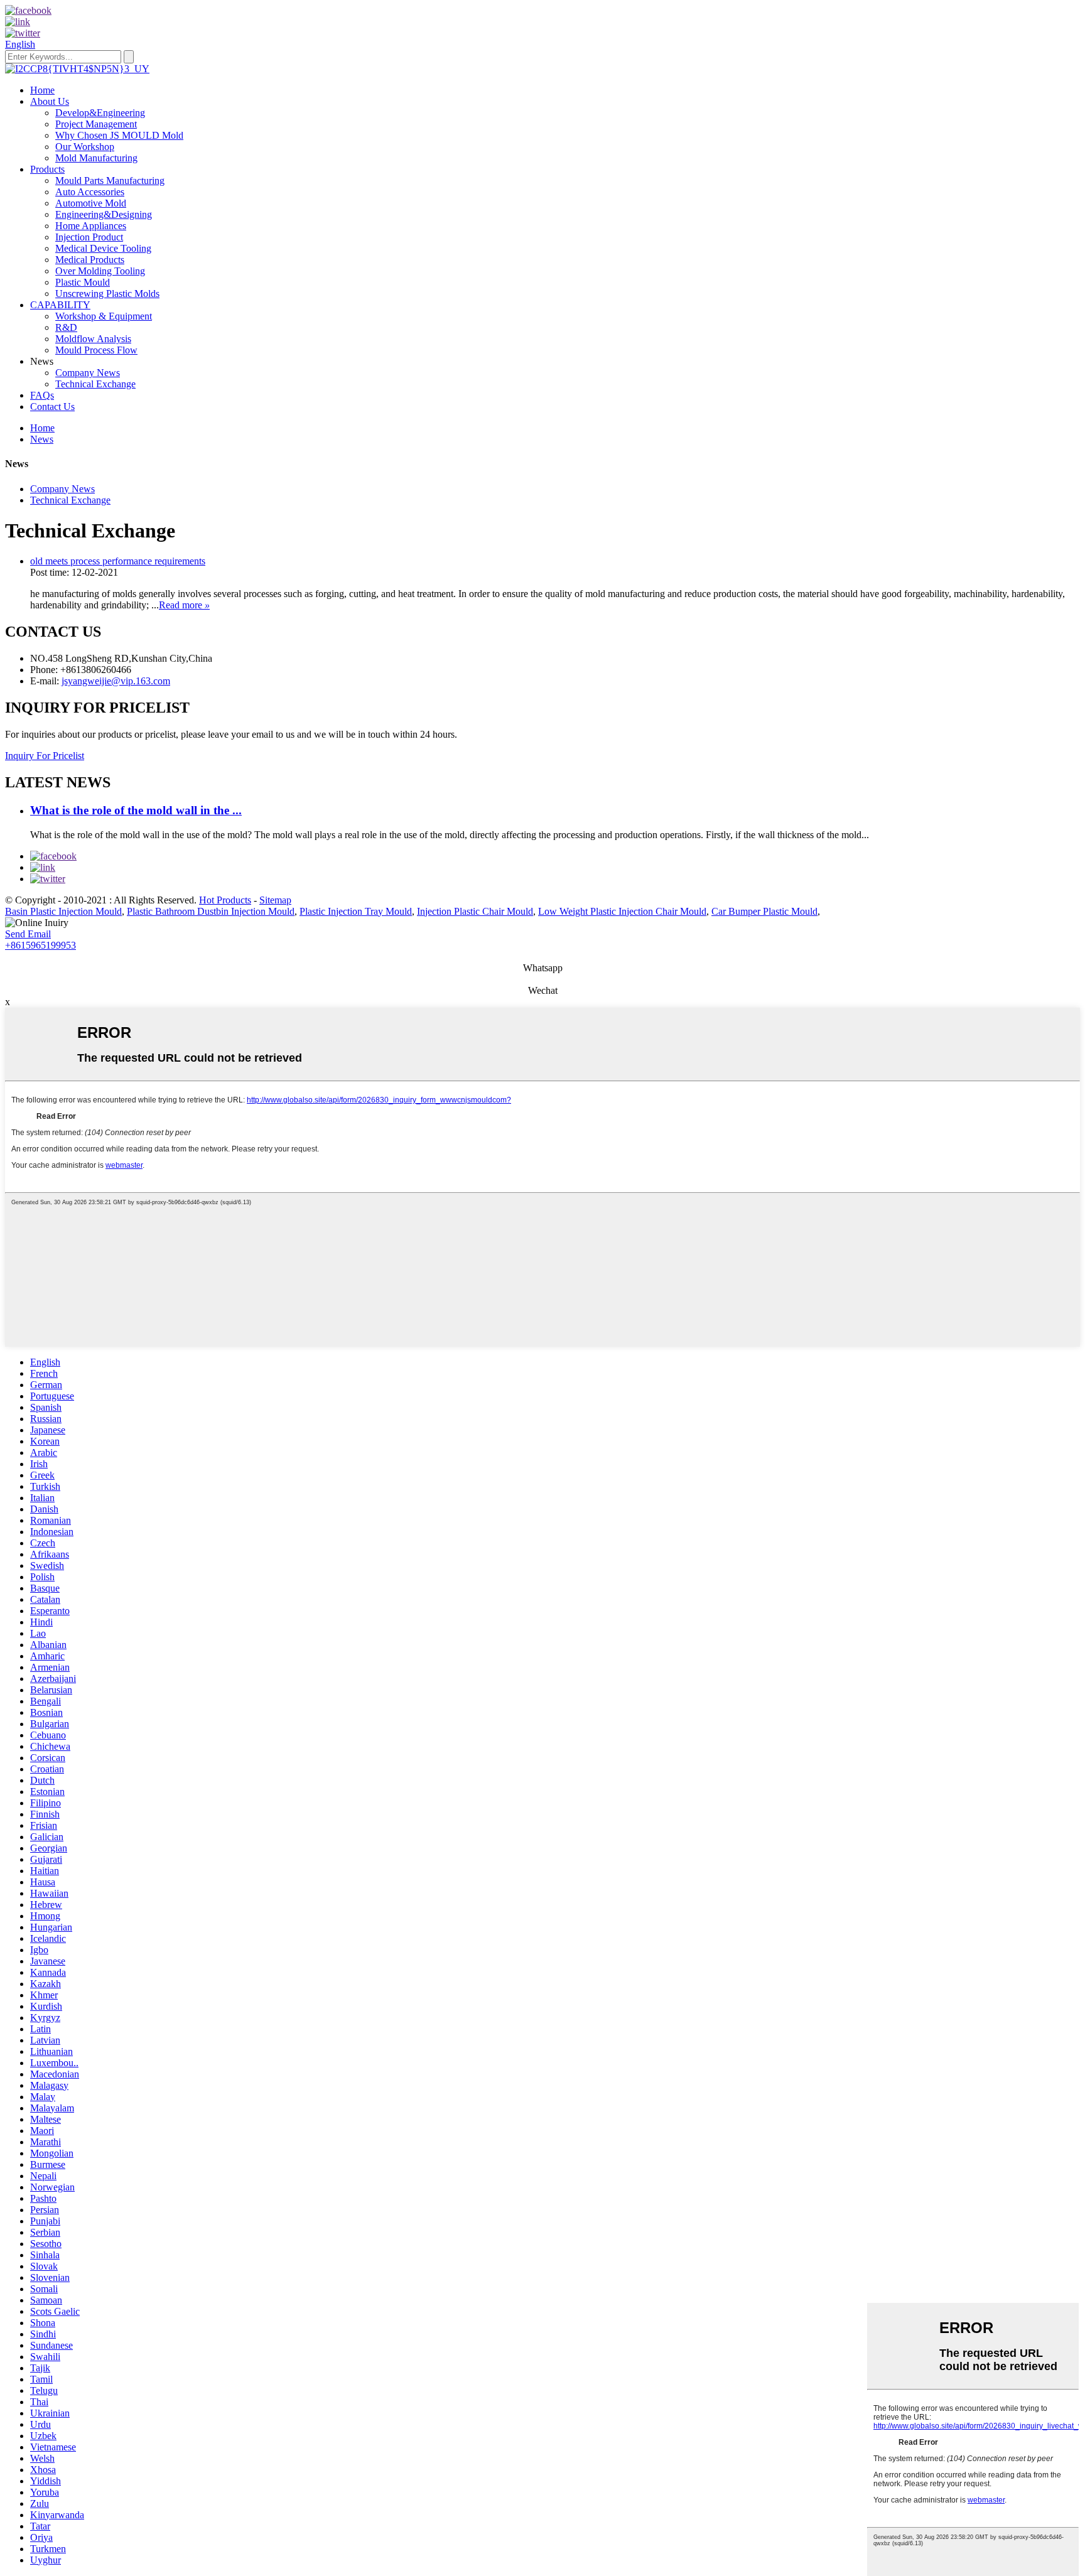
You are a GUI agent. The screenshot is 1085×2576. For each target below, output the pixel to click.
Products (47, 169)
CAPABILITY (60, 305)
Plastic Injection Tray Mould (356, 911)
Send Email (28, 934)
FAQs (42, 395)
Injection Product (89, 237)
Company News (88, 373)
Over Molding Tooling (100, 271)
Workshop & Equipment (104, 316)
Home (42, 90)
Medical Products (90, 260)
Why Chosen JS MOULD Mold (119, 135)
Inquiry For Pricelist (45, 756)
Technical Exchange (95, 384)
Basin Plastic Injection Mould (63, 911)
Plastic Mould (83, 282)
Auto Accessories (90, 192)
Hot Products (225, 900)
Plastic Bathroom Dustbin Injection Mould (211, 911)
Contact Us (52, 407)
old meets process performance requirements (118, 561)
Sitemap (275, 900)
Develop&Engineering (100, 113)
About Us (50, 101)
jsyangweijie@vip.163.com (116, 681)
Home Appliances (91, 226)
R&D (66, 327)
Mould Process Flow (96, 350)
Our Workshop (85, 147)
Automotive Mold (91, 203)
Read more (184, 605)
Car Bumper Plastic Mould (764, 911)
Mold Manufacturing (96, 158)
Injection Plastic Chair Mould (475, 911)
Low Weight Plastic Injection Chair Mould (622, 911)
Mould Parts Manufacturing (110, 181)
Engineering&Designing (104, 214)
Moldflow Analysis (93, 339)
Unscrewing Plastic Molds (107, 294)
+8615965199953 (40, 945)
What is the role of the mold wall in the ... (136, 810)
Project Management (96, 124)
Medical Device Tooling (103, 248)
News (42, 439)
